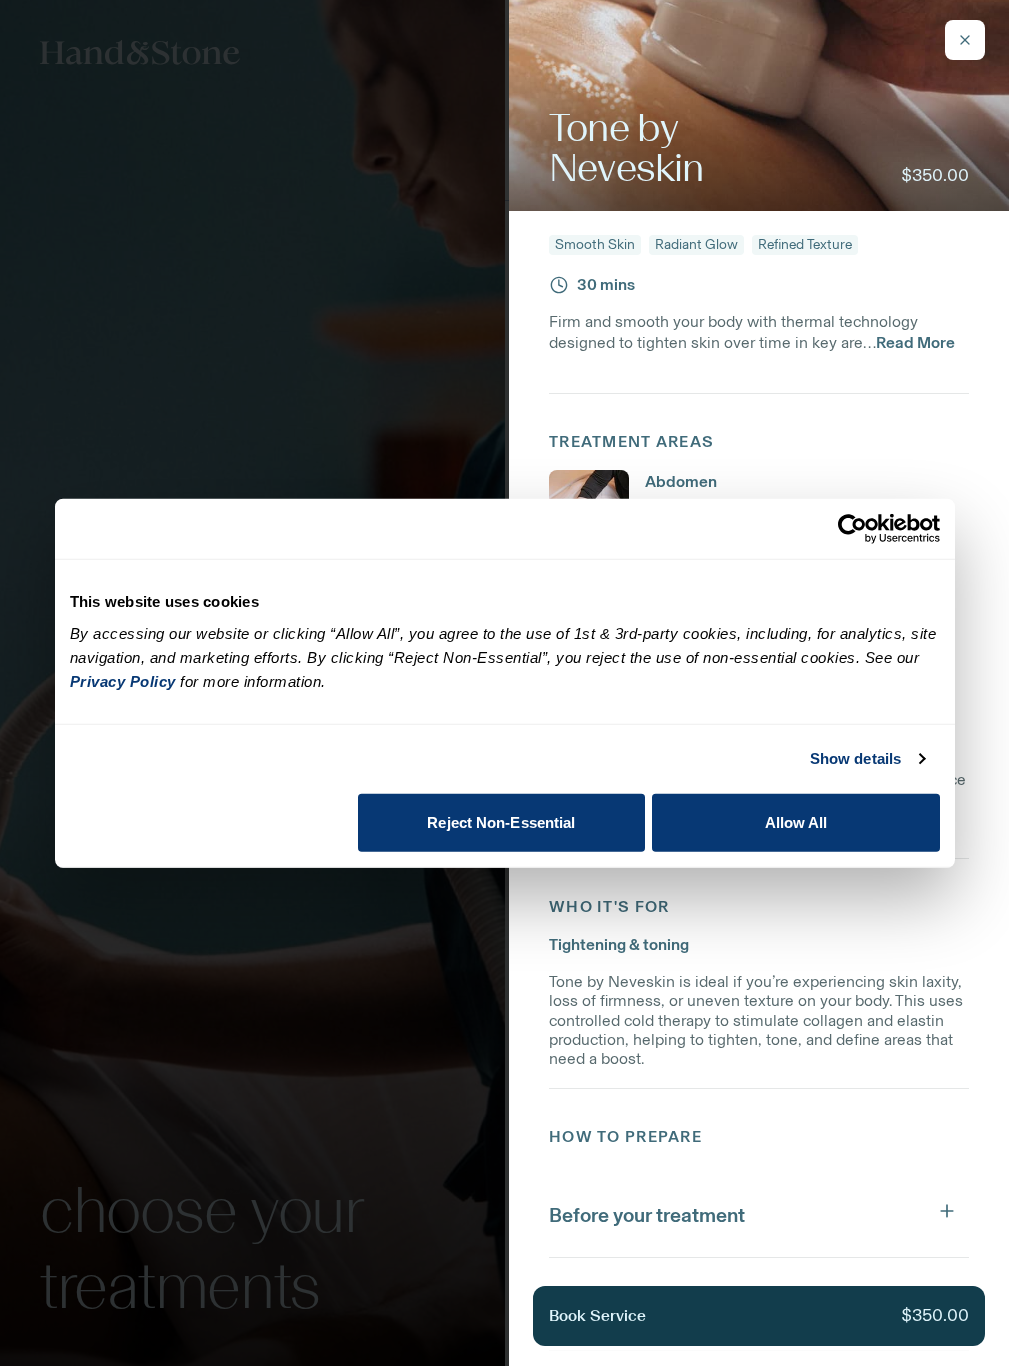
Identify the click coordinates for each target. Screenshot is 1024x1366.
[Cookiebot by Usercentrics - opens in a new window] (852, 529)
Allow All (796, 821)
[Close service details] (965, 40)
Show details (855, 758)
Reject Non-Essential (501, 821)
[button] (759, 1211)
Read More (915, 342)
